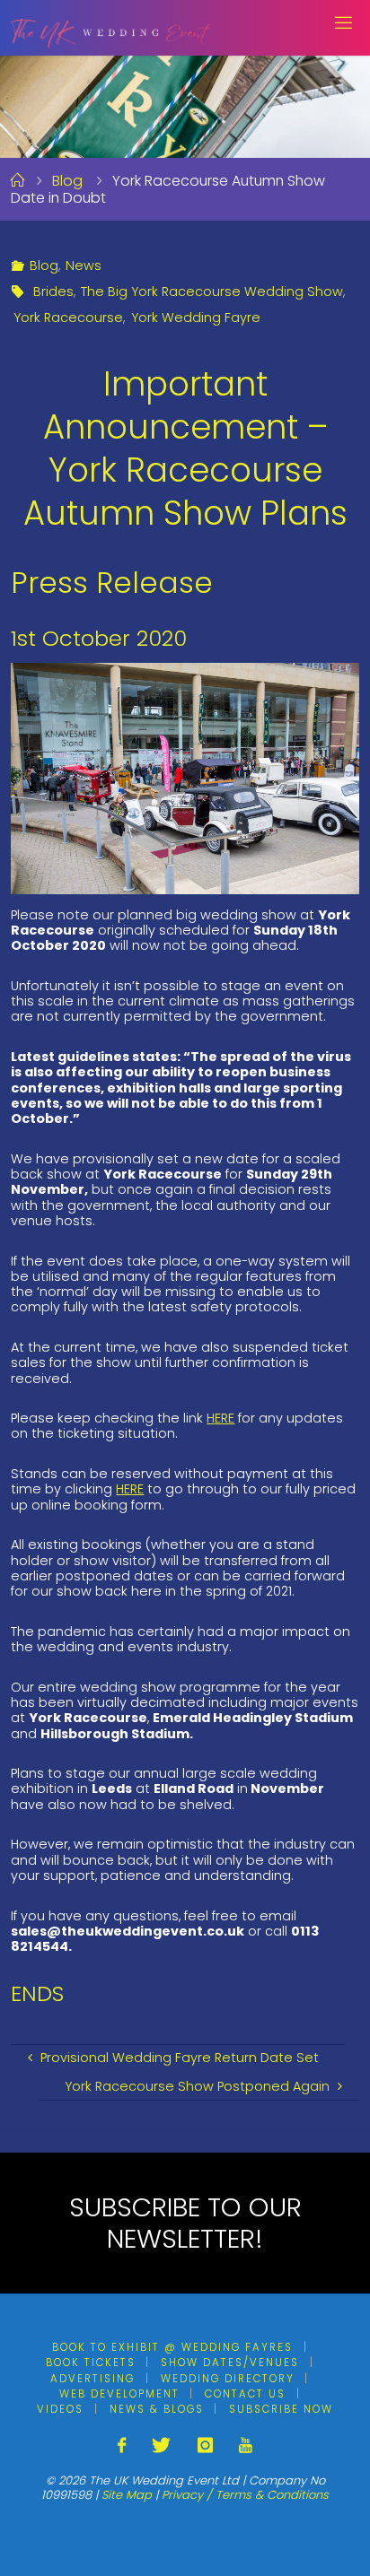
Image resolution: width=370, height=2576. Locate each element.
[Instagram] (205, 2445)
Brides (53, 292)
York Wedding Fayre (196, 318)
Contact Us (245, 2394)
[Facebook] (122, 2445)
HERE (220, 1418)
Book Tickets (91, 2363)
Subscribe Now (281, 2409)
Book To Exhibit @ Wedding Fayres (172, 2347)
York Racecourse (68, 318)
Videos (60, 2409)
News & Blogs (157, 2409)
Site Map (127, 2495)
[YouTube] (246, 2445)
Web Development (119, 2394)
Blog (67, 181)
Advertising (92, 2379)
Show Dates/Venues (230, 2363)
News (84, 265)
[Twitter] (161, 2445)
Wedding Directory (228, 2379)
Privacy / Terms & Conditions (245, 2495)
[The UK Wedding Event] (111, 27)
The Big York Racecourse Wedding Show (212, 292)
